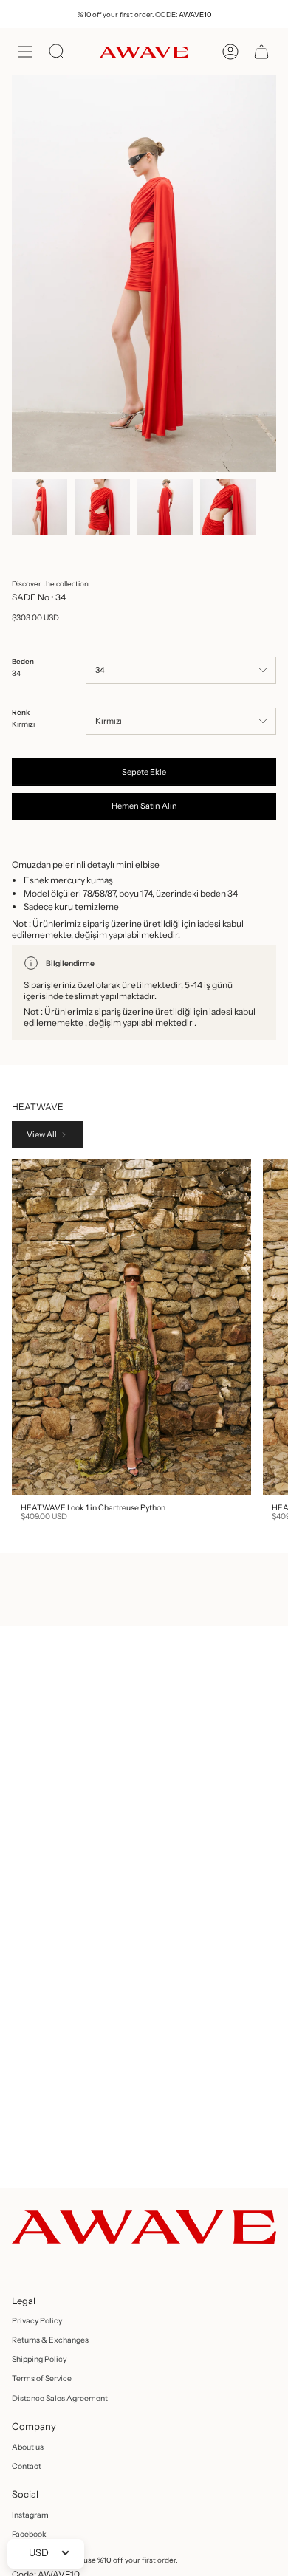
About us (28, 2447)
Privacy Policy (37, 2321)
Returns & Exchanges (50, 2340)
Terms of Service (42, 2378)
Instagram (30, 2515)
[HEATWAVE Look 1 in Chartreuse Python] (131, 1327)
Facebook (29, 2534)
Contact (27, 2466)
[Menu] (25, 52)
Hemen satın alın (144, 806)
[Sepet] (261, 52)
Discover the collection (50, 583)
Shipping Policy (39, 2359)
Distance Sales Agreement (60, 2398)
